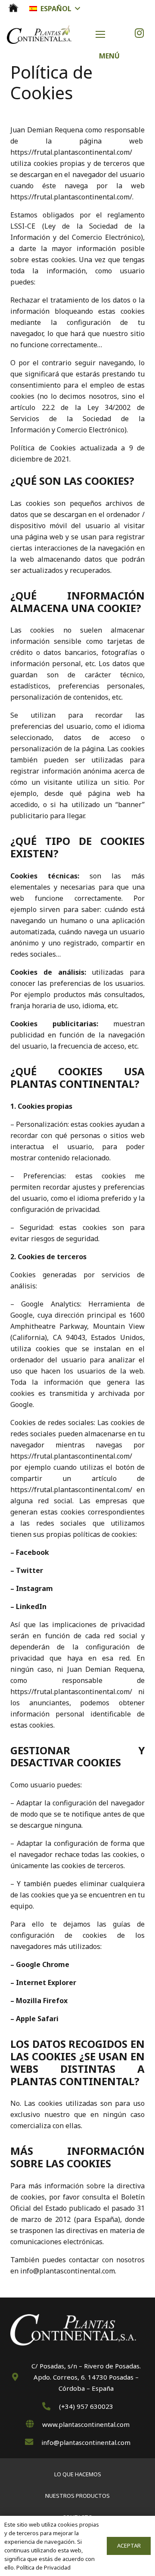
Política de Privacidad (43, 2567)
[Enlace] (13, 8)
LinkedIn (31, 1606)
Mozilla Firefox (42, 2001)
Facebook (33, 1552)
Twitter (29, 1570)
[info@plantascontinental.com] (33, 2442)
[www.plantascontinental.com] (34, 2424)
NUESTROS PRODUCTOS (77, 2496)
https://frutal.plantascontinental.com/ (71, 152)
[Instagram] (139, 33)
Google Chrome (43, 1964)
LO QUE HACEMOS (78, 2474)
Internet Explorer (46, 1982)
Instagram (34, 1588)
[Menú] (112, 34)
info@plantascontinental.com (68, 2271)
